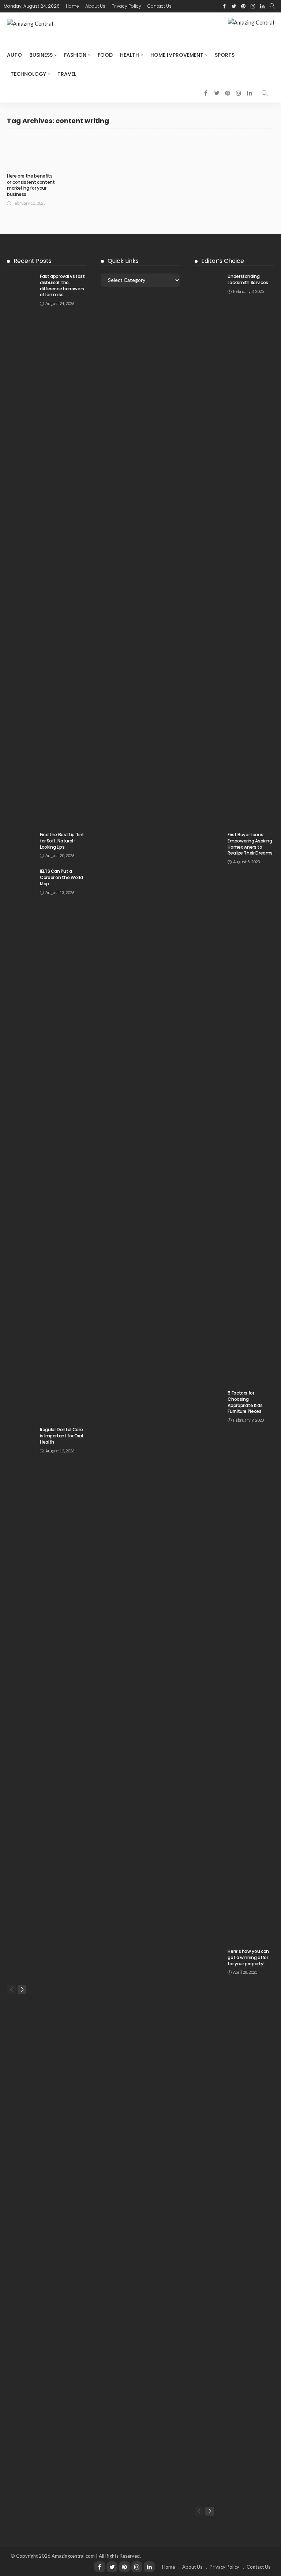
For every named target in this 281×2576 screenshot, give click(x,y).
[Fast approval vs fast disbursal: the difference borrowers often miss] (22, 548)
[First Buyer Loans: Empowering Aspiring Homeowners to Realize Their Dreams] (209, 1106)
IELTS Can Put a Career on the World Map (61, 877)
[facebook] (224, 6)
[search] (272, 6)
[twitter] (234, 6)
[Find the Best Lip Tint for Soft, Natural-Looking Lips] (22, 841)
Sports (225, 55)
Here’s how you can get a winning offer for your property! (248, 1957)
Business (41, 55)
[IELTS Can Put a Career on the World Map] (22, 1143)
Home (72, 6)
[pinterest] (243, 6)
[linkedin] (262, 6)
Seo (17, 166)
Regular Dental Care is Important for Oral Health (61, 1436)
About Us (95, 6)
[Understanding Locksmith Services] (209, 548)
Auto (14, 55)
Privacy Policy (126, 6)
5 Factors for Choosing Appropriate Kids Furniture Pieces (245, 1402)
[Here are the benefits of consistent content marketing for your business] (32, 153)
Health (130, 55)
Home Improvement (177, 55)
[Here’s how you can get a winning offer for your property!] (209, 2223)
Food (105, 55)
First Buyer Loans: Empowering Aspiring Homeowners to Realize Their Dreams (250, 844)
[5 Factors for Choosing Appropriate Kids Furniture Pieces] (209, 1665)
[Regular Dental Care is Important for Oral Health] (22, 1701)
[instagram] (253, 6)
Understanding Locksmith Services (248, 279)
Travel (67, 74)
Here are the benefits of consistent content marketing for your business (31, 185)
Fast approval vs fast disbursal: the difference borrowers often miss (62, 285)
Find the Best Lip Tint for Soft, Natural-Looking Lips (62, 841)
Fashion (75, 55)
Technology (28, 74)
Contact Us (160, 6)
